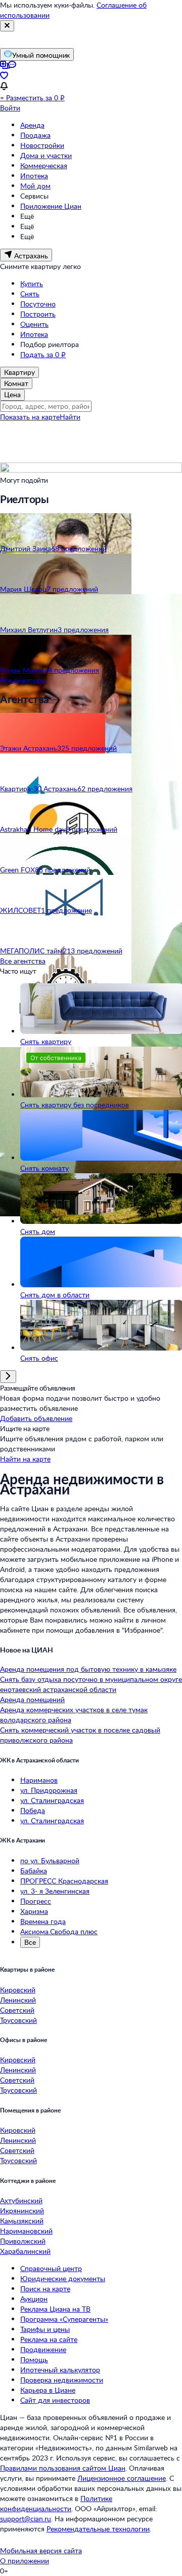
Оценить (34, 324)
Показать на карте (30, 417)
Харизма (34, 1911)
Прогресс (36, 1901)
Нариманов (39, 1780)
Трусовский (18, 2020)
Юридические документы (63, 2278)
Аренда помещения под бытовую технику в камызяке (88, 1669)
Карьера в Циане (48, 2390)
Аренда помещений (32, 1699)
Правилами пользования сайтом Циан (63, 2468)
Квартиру (19, 372)
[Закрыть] (7, 26)
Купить (32, 283)
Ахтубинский (21, 2200)
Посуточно (38, 304)
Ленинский (18, 2000)
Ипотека (34, 176)
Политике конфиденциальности (56, 2503)
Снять (30, 294)
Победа (33, 1810)
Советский (17, 2010)
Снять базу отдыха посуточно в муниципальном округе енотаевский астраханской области (91, 1684)
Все (30, 1942)
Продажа (35, 135)
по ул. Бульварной (50, 1860)
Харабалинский (25, 2251)
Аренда (32, 125)
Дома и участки (46, 155)
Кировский (18, 1990)
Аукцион (34, 2299)
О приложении (25, 2561)
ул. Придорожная (49, 1790)
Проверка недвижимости (62, 2380)
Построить (38, 314)
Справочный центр (51, 2268)
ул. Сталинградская (52, 1800)
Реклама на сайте (49, 2339)
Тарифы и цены (45, 2329)
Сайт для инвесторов (55, 2400)
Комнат (16, 383)
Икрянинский (22, 2210)
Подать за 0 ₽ (43, 354)
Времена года (43, 1921)
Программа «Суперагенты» (64, 2319)
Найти (70, 417)
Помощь (34, 2359)
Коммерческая (44, 165)
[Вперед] (8, 1377)
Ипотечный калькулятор (60, 2370)
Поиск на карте (45, 2289)
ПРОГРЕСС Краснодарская (64, 1881)
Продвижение (43, 2349)
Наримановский (26, 2231)
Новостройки (42, 145)
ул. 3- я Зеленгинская (55, 1891)
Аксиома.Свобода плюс (59, 1931)
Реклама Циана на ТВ (55, 2309)
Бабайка (34, 1871)
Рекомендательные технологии (98, 2529)
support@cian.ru (26, 2519)
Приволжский (23, 2241)
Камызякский (22, 2221)
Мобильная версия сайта (41, 2550)
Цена (12, 394)
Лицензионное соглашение (122, 2478)
